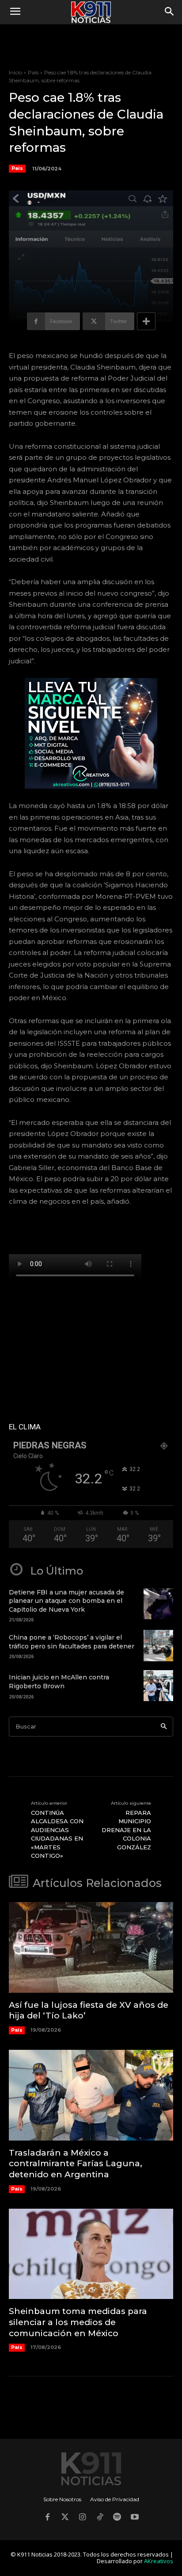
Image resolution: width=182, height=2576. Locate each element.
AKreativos (159, 2561)
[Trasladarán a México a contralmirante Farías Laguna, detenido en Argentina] (91, 2095)
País (33, 72)
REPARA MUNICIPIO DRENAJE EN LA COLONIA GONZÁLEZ (126, 1830)
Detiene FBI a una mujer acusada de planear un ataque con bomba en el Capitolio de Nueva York (66, 1601)
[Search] (164, 1727)
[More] (146, 321)
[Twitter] (65, 2518)
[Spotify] (118, 2518)
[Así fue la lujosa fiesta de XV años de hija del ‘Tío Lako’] (91, 1947)
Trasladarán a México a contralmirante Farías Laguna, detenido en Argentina (76, 2164)
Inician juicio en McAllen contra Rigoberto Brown (59, 1682)
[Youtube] (135, 2518)
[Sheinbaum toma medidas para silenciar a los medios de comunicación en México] (91, 2254)
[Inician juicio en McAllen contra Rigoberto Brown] (158, 1686)
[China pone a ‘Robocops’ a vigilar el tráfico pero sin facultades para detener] (158, 1645)
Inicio (15, 72)
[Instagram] (82, 2518)
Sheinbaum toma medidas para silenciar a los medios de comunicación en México (78, 2322)
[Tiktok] (100, 2518)
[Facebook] (47, 2518)
